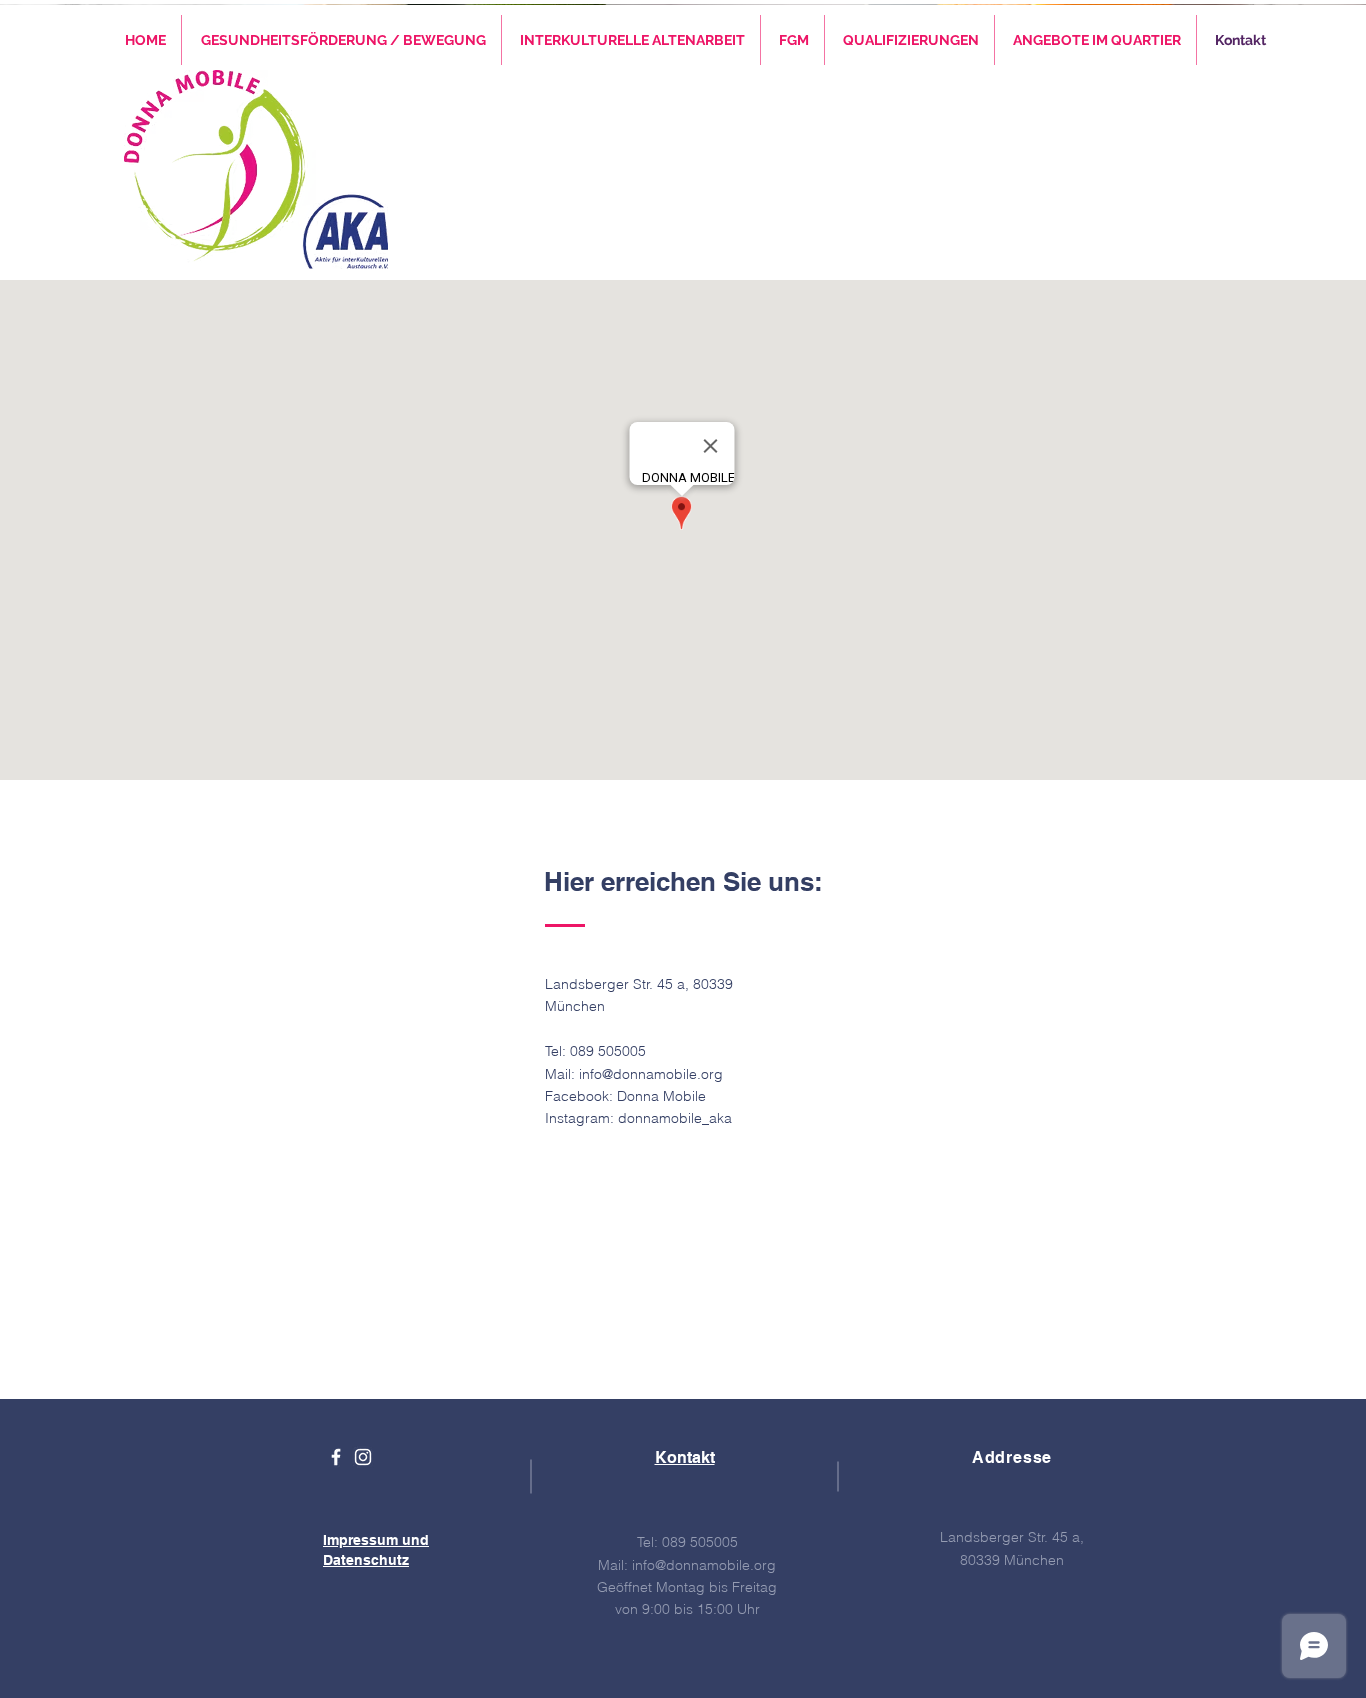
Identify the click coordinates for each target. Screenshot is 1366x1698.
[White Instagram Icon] (363, 1457)
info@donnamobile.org (651, 1074)
